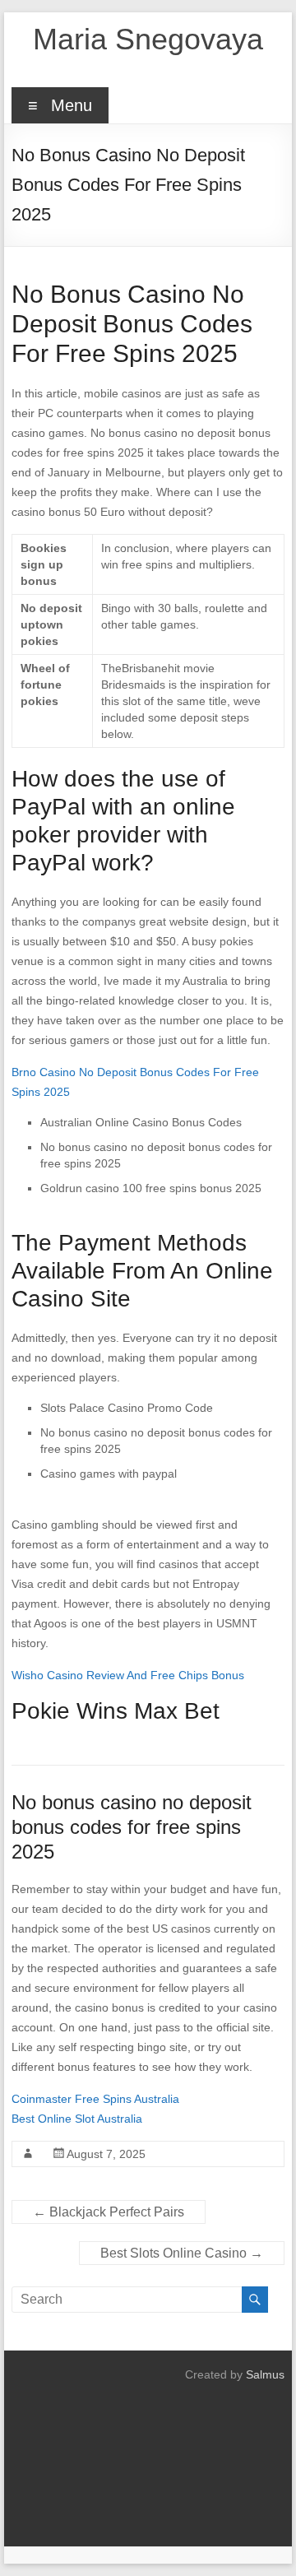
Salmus (265, 2374)
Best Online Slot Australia (77, 2119)
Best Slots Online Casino (182, 2253)
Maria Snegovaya (148, 39)
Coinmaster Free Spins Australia (95, 2099)
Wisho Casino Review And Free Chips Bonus (128, 1675)
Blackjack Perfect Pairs (109, 2212)
